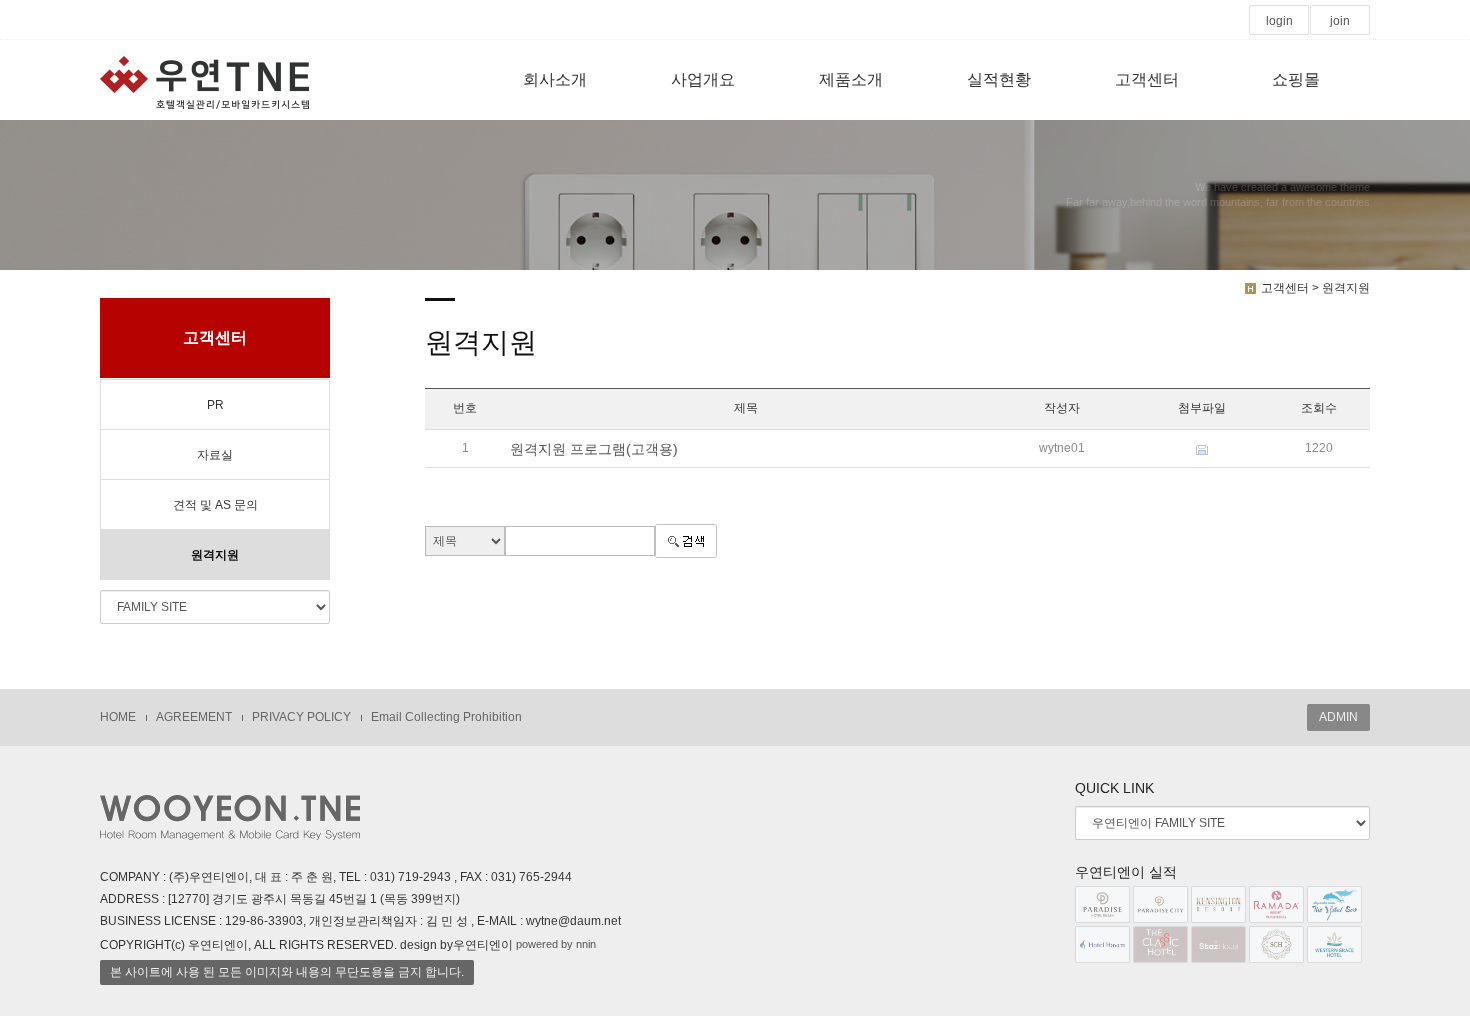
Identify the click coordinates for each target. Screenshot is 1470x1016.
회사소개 (555, 79)
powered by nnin (556, 944)
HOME (118, 717)
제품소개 (851, 79)
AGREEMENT (194, 717)
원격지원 (215, 555)
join (1340, 21)
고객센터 (1147, 79)
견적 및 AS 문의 (215, 505)
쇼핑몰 (1296, 79)
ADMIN (1338, 717)
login (1279, 21)
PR (215, 405)
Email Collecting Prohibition (446, 717)
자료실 (215, 455)
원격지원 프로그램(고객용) (594, 449)
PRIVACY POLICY (301, 717)
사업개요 (703, 79)
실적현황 (999, 79)
